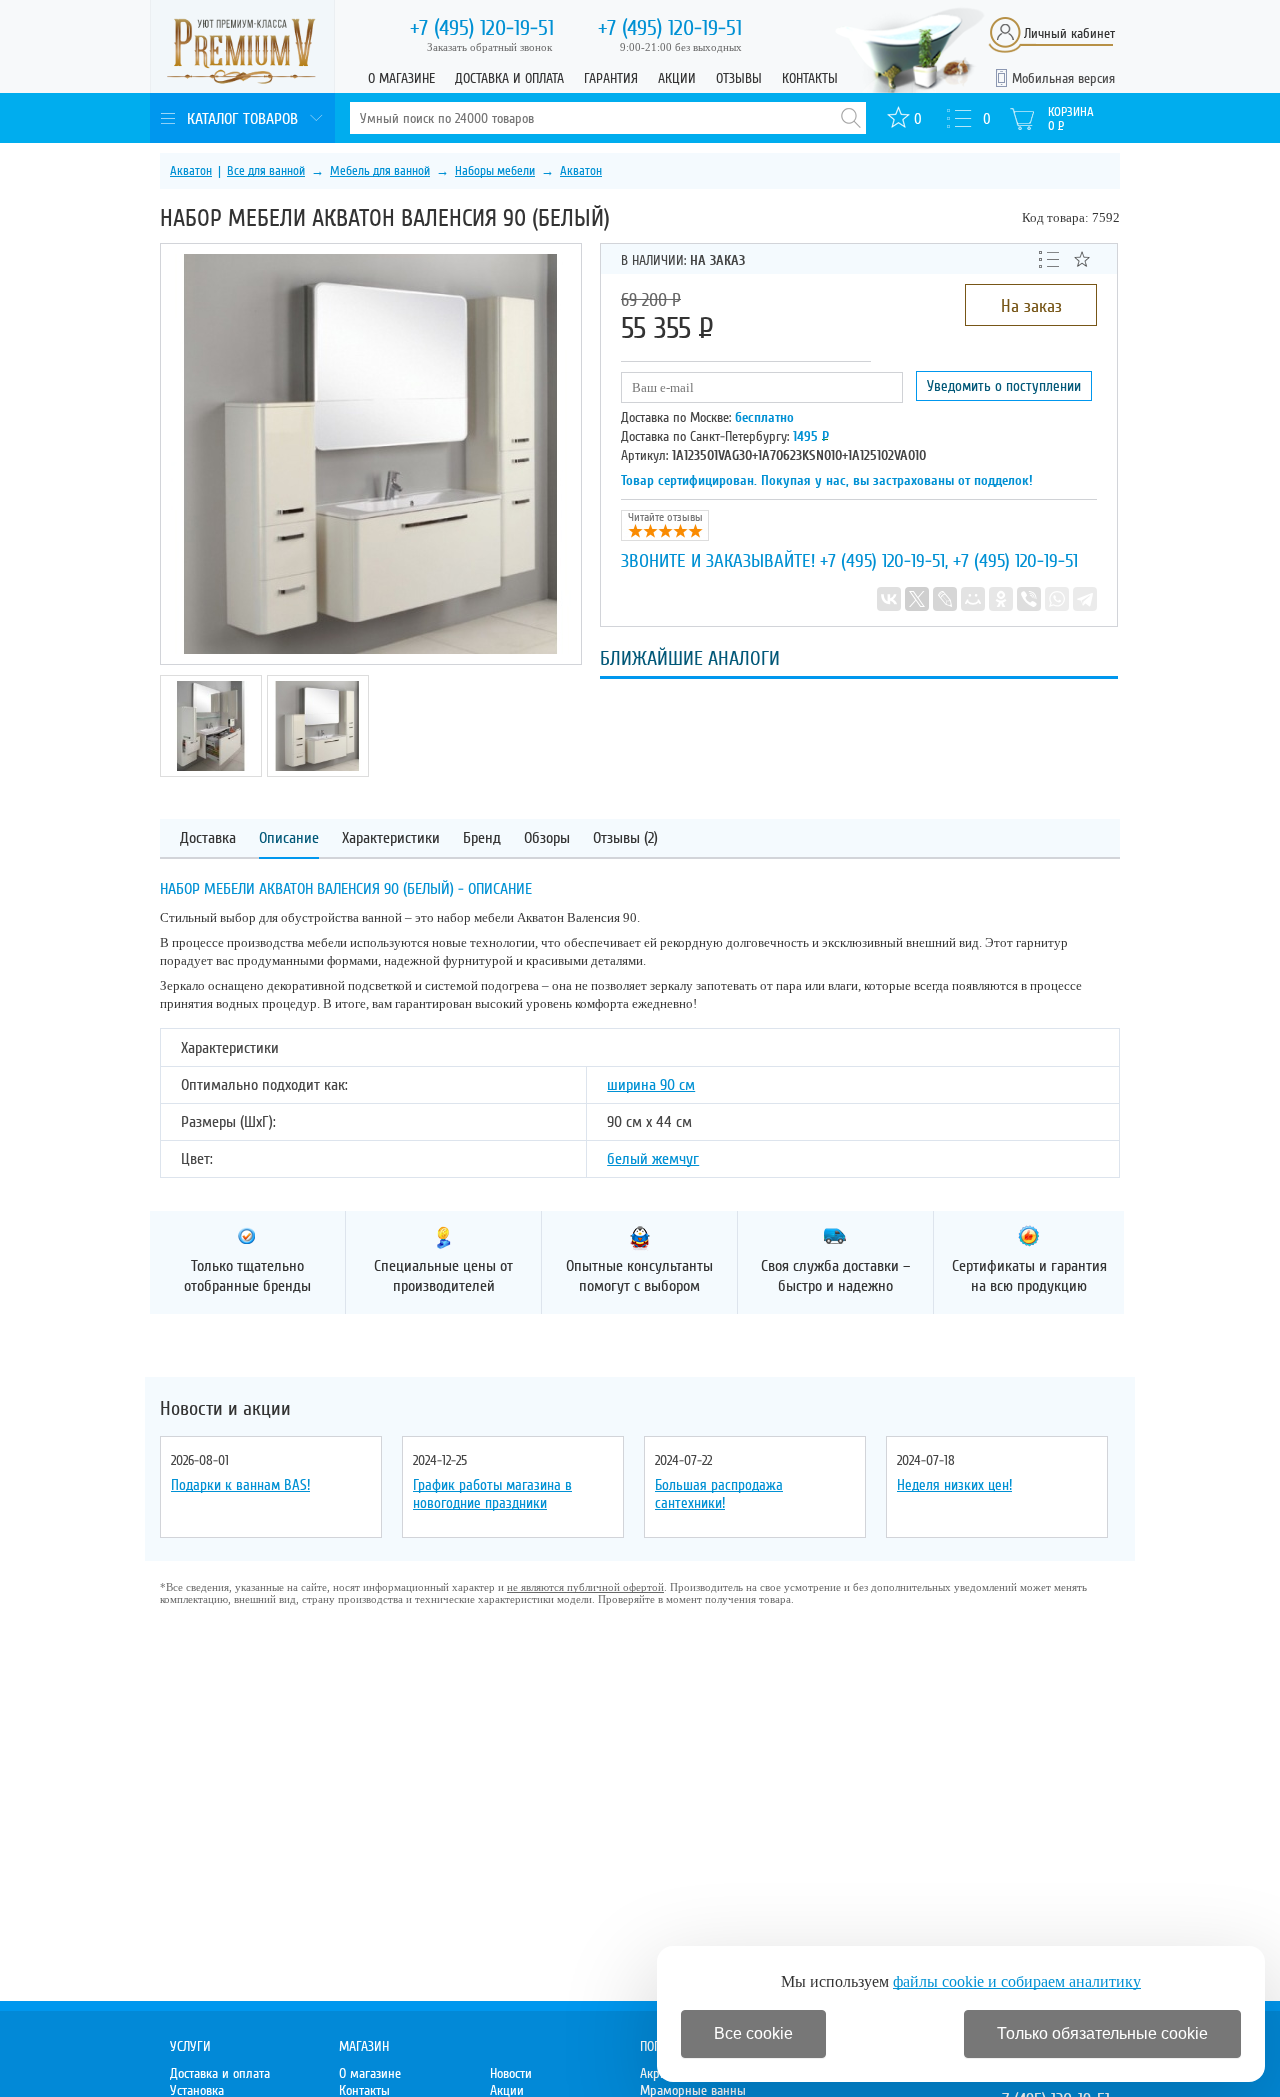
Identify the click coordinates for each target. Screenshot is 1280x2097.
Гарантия (611, 78)
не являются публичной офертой (585, 1587)
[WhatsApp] (1057, 599)
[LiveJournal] (945, 599)
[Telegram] (1085, 599)
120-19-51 (482, 28)
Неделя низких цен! (954, 1485)
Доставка (208, 838)
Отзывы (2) (625, 838)
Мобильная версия (1063, 78)
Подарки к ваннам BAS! (240, 1485)
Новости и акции (225, 1409)
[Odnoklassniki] (1001, 599)
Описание (289, 838)
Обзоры (547, 838)
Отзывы (739, 78)
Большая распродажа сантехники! (719, 1494)
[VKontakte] (889, 599)
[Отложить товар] (1082, 259)
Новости (511, 2073)
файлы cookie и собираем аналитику (1017, 1981)
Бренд (482, 838)
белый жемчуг (653, 1159)
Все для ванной (266, 171)
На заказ (1031, 306)
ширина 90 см (651, 1085)
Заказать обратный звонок (489, 47)
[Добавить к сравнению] (1049, 258)
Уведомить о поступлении (1004, 386)
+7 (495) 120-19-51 (882, 561)
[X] (917, 599)
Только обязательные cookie (1102, 2033)
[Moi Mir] (973, 599)
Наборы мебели (495, 171)
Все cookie (753, 2033)
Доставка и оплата (509, 78)
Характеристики (391, 838)
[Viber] (1029, 599)
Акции (677, 78)
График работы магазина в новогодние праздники (492, 1494)
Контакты (810, 78)
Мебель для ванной (380, 171)
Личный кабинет (1069, 33)
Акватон (191, 171)
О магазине (401, 78)
